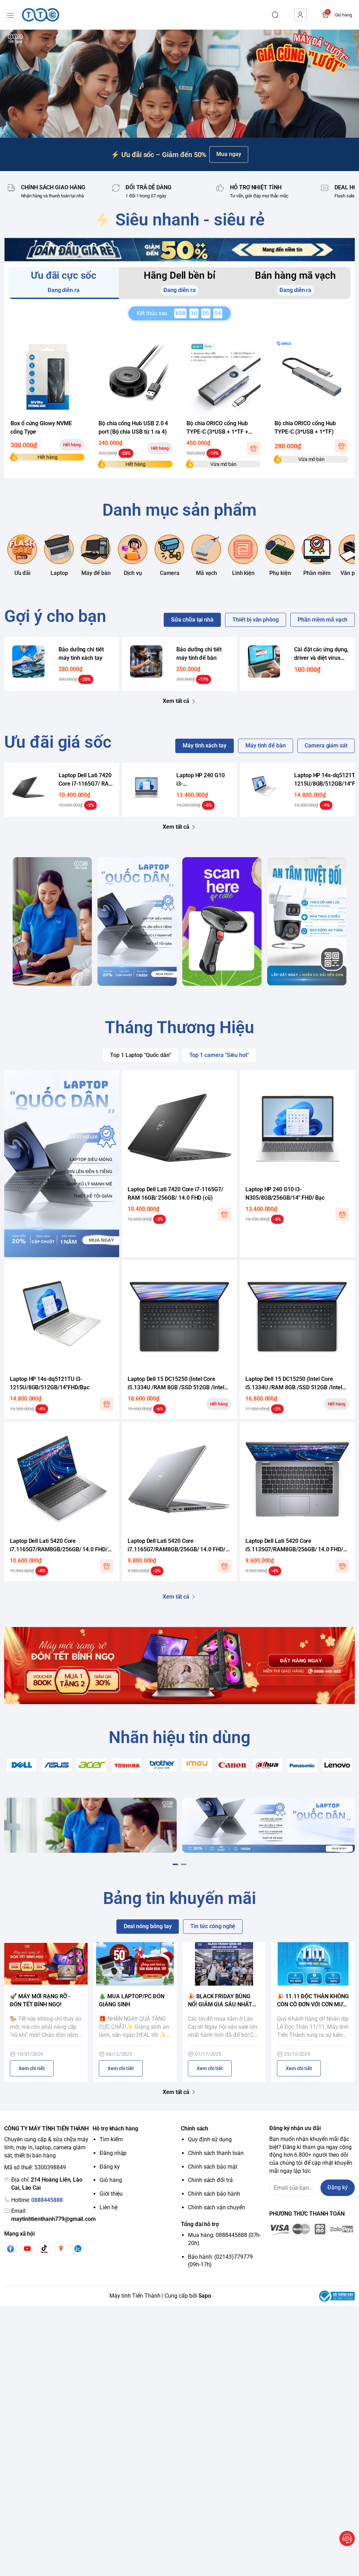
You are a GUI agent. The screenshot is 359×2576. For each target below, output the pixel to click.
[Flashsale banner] (179, 250)
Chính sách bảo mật (213, 2167)
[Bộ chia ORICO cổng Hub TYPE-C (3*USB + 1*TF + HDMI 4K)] (223, 377)
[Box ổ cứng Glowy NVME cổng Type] (48, 377)
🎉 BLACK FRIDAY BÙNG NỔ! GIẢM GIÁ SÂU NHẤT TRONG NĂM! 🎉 (220, 2001)
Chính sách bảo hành (214, 2194)
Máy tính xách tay (205, 745)
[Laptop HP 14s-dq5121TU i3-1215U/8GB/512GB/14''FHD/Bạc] (264, 787)
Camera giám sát (326, 745)
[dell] (22, 1765)
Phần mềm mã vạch (323, 620)
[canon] (232, 1765)
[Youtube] (27, 2249)
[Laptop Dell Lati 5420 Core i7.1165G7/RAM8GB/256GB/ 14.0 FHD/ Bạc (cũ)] (179, 1479)
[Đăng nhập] (300, 15)
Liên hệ (109, 2207)
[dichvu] (52, 921)
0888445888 (47, 2200)
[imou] (197, 1765)
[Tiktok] (44, 2249)
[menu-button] (11, 15)
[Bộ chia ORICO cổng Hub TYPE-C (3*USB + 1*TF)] (311, 377)
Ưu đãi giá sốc (58, 742)
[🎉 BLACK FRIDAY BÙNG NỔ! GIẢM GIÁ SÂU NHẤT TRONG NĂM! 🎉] (224, 1964)
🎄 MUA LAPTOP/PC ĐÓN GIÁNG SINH (132, 2000)
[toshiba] (127, 1766)
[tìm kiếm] (275, 15)
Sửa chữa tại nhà (192, 620)
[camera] (307, 921)
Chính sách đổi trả (210, 2180)
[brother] (162, 1765)
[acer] (92, 1765)
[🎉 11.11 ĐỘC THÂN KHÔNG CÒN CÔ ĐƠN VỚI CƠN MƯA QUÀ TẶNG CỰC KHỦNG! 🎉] (313, 1964)
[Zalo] (78, 2249)
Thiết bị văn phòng (256, 620)
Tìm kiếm (111, 2139)
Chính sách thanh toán (216, 2153)
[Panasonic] (302, 1765)
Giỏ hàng (111, 2180)
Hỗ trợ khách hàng (115, 2128)
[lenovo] (337, 1765)
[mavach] (222, 921)
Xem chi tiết (32, 2068)
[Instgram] (61, 2249)
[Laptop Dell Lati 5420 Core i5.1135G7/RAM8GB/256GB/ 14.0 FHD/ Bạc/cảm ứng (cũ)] (297, 1479)
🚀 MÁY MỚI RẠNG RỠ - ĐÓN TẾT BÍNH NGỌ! (40, 2000)
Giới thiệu (111, 2194)
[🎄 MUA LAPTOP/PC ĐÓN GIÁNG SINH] (135, 1964)
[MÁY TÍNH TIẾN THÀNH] (41, 15)
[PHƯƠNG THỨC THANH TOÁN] (312, 2230)
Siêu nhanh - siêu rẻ (190, 220)
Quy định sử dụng (210, 2139)
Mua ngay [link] (229, 154)
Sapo (205, 2296)
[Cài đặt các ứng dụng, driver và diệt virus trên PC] (264, 661)
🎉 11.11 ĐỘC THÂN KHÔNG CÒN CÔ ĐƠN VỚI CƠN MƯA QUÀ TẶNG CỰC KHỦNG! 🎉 (313, 2001)
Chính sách (195, 2128)
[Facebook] (11, 2249)
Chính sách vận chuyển (216, 2207)
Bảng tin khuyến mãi (179, 1898)
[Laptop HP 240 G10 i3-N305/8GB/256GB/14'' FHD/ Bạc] (146, 787)
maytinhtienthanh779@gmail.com (53, 2219)
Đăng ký (110, 2167)
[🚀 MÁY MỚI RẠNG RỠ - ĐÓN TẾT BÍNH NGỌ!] (46, 1964)
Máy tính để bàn (266, 745)
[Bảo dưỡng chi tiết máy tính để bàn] (146, 661)
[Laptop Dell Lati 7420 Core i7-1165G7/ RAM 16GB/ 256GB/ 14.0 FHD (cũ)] (29, 787)
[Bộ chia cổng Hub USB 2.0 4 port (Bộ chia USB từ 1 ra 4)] (136, 377)
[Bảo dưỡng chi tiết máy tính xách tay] (29, 661)
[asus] (57, 1765)
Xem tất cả (176, 701)
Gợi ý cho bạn (55, 616)
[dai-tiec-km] (179, 84)
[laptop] (137, 921)
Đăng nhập (113, 2153)
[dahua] (267, 1765)
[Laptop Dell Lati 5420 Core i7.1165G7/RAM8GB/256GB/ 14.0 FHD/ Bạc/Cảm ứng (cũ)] (62, 1479)
